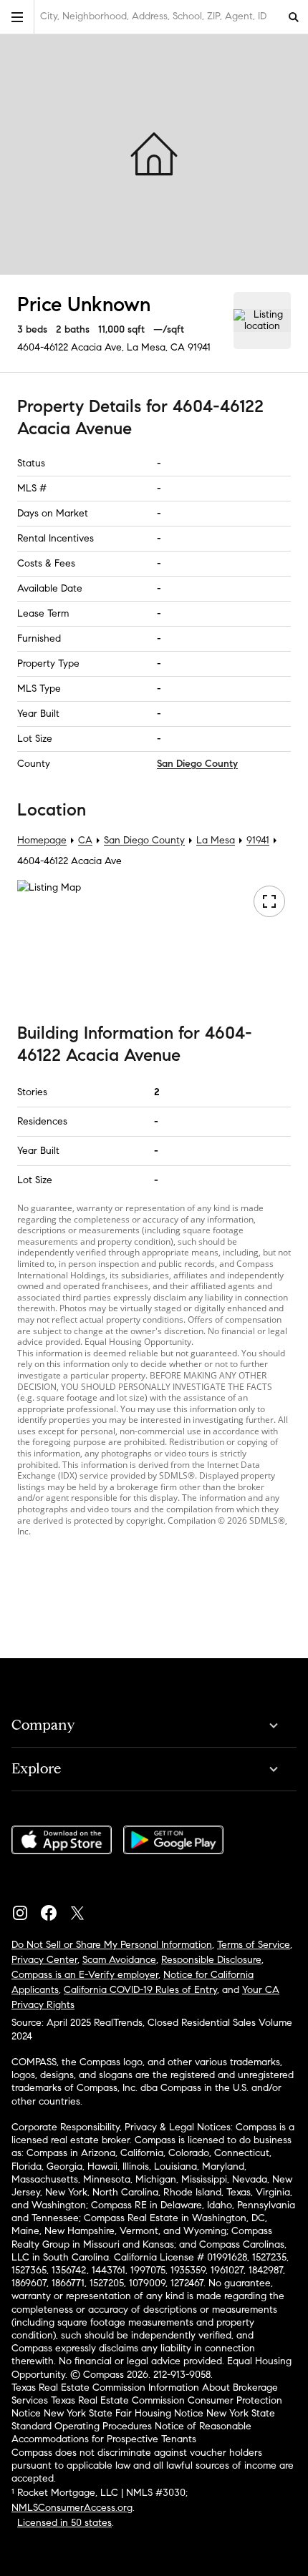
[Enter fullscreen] (269, 901)
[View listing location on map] (262, 320)
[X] (83, 1909)
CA (85, 840)
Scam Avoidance (119, 1960)
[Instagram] (26, 1909)
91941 (199, 347)
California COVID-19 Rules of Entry (140, 1990)
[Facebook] (54, 1909)
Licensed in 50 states (64, 2523)
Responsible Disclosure (211, 1960)
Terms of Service (254, 1945)
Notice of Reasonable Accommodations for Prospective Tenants (131, 2433)
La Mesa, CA (156, 347)
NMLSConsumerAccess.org (72, 2508)
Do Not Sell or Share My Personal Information (112, 1945)
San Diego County (197, 764)
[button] (17, 17)
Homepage (42, 840)
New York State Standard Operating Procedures (143, 2420)
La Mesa (216, 840)
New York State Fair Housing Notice (124, 2413)
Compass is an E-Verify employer (85, 1975)
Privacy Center (44, 1960)
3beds (32, 329)
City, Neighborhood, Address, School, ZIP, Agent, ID (153, 16)
